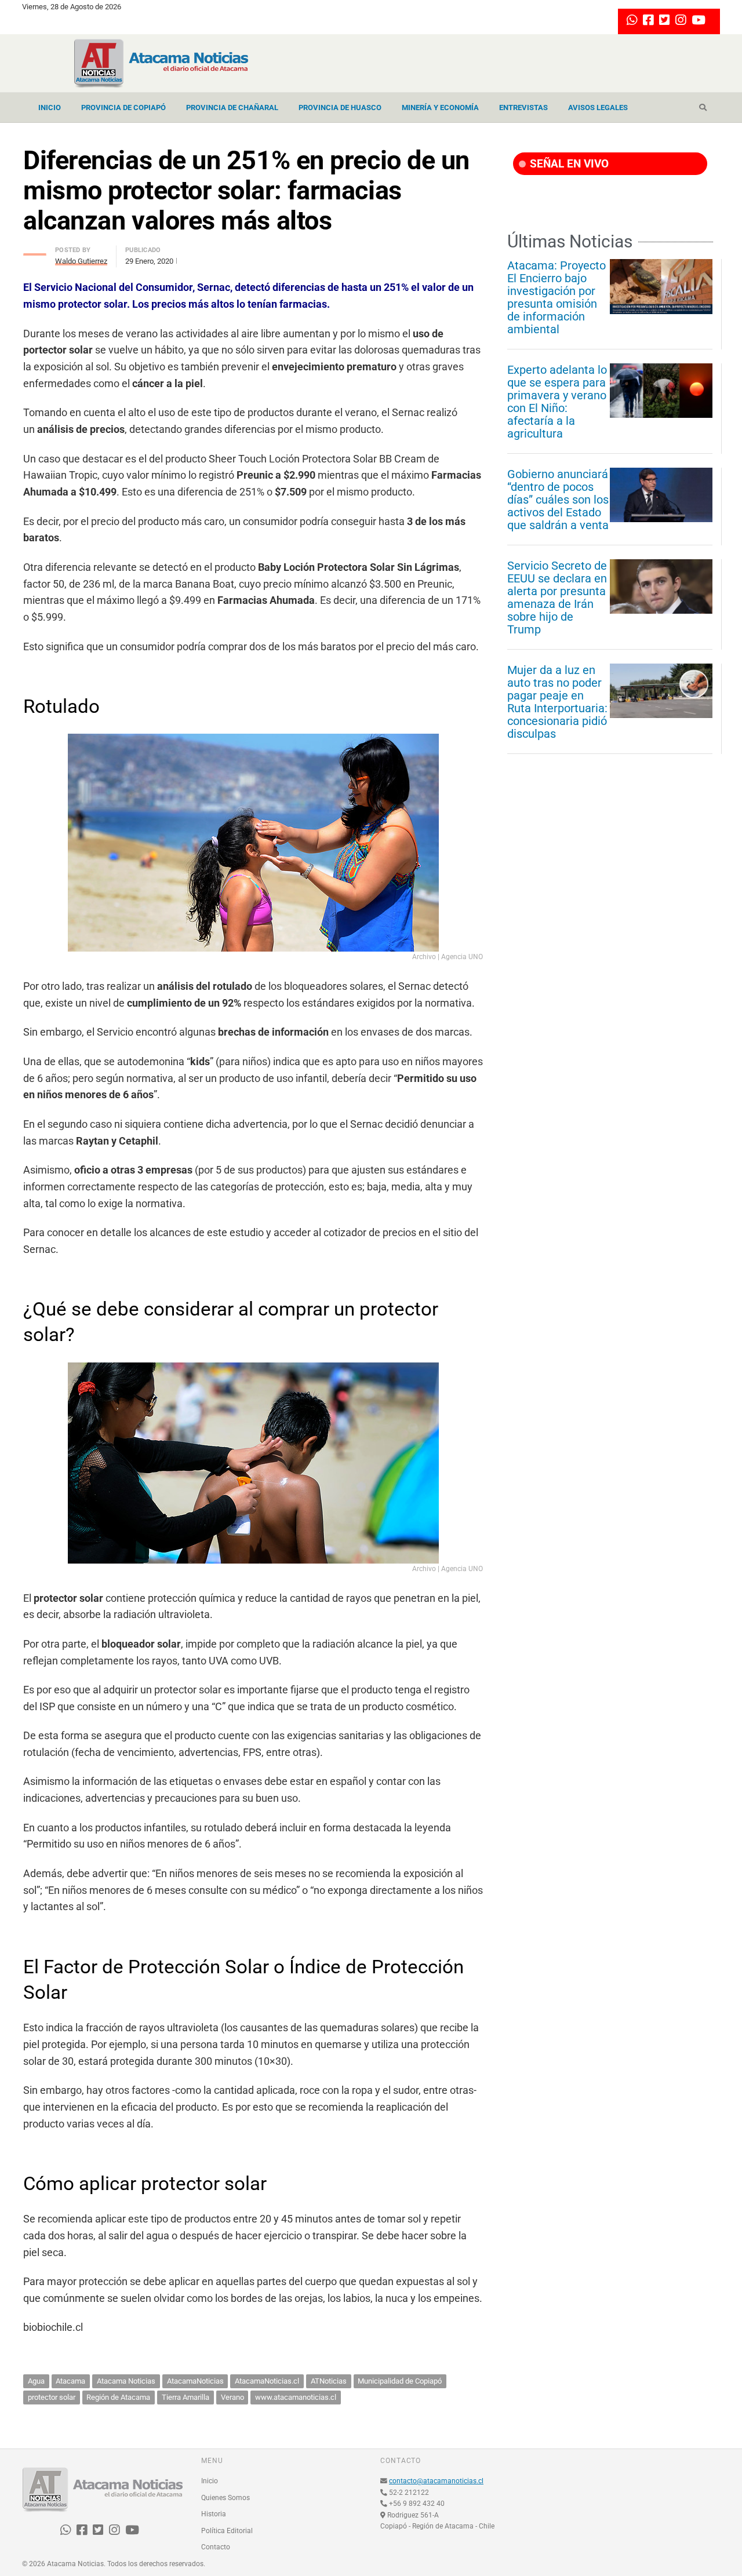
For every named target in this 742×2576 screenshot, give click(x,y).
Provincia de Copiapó (123, 108)
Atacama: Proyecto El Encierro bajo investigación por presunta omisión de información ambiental (556, 297)
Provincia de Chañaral (232, 108)
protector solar (52, 2397)
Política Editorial (227, 2531)
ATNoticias (329, 2381)
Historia (214, 2514)
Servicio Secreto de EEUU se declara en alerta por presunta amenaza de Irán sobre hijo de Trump (557, 597)
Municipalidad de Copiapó (400, 2381)
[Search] (703, 108)
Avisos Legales (598, 108)
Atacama (70, 2381)
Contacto (216, 2547)
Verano (232, 2397)
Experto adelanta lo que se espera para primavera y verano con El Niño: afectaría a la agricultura (557, 402)
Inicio (50, 108)
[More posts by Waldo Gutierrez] (35, 251)
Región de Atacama (118, 2397)
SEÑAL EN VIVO (568, 164)
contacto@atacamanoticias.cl (436, 2481)
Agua (36, 2381)
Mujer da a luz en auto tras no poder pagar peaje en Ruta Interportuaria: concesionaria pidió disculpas (557, 702)
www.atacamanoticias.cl (296, 2397)
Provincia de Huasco (340, 108)
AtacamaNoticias (195, 2381)
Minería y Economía (440, 108)
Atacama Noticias (126, 2381)
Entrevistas (523, 108)
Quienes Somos (225, 2498)
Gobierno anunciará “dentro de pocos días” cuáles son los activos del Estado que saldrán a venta (558, 500)
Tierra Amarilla (185, 2397)
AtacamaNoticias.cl (267, 2381)
